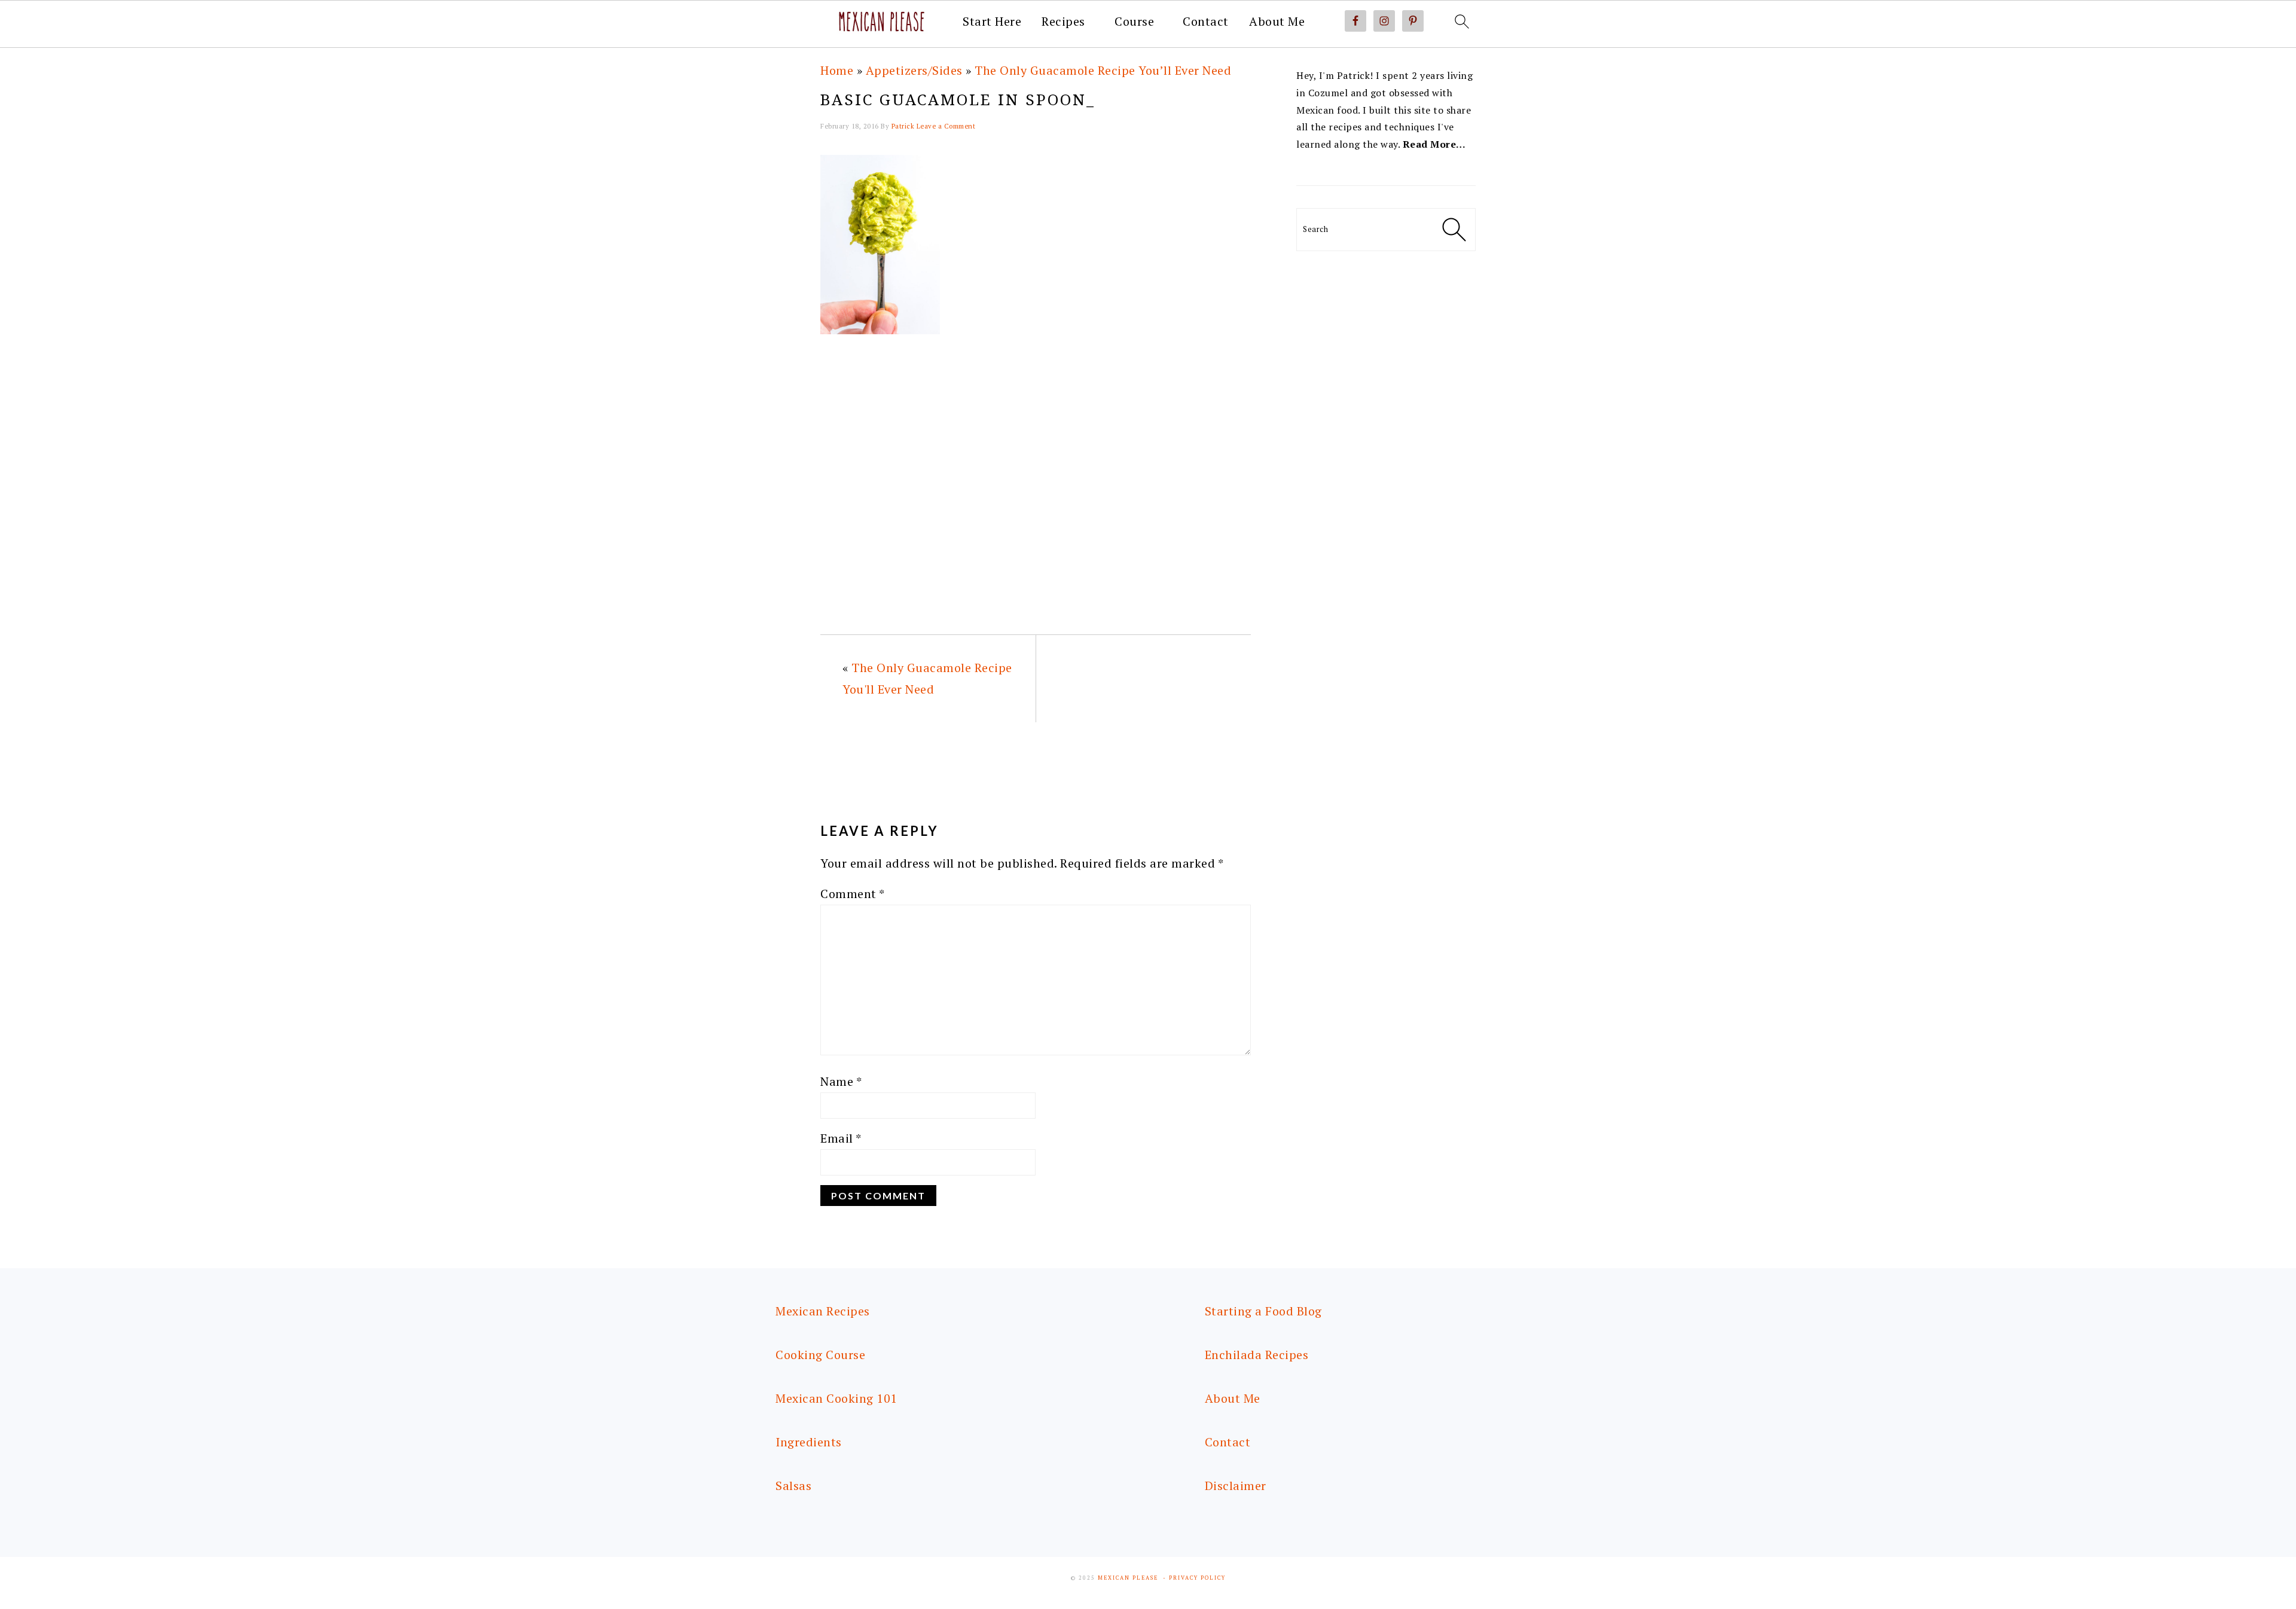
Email (841, 1138)
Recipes (1063, 22)
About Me (1277, 22)
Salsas (793, 1486)
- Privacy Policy (1194, 1578)
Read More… (1434, 144)
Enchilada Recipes (1257, 1355)
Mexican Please (1128, 1578)
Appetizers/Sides (914, 70)
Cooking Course (820, 1355)
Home (837, 70)
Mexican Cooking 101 (836, 1398)
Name (841, 1081)
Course (1134, 22)
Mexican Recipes (823, 1311)
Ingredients (809, 1442)
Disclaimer (1236, 1486)
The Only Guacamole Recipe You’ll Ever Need (1103, 70)
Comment (853, 894)
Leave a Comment (946, 126)
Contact (1206, 22)
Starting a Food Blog (1263, 1311)
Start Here (992, 22)
